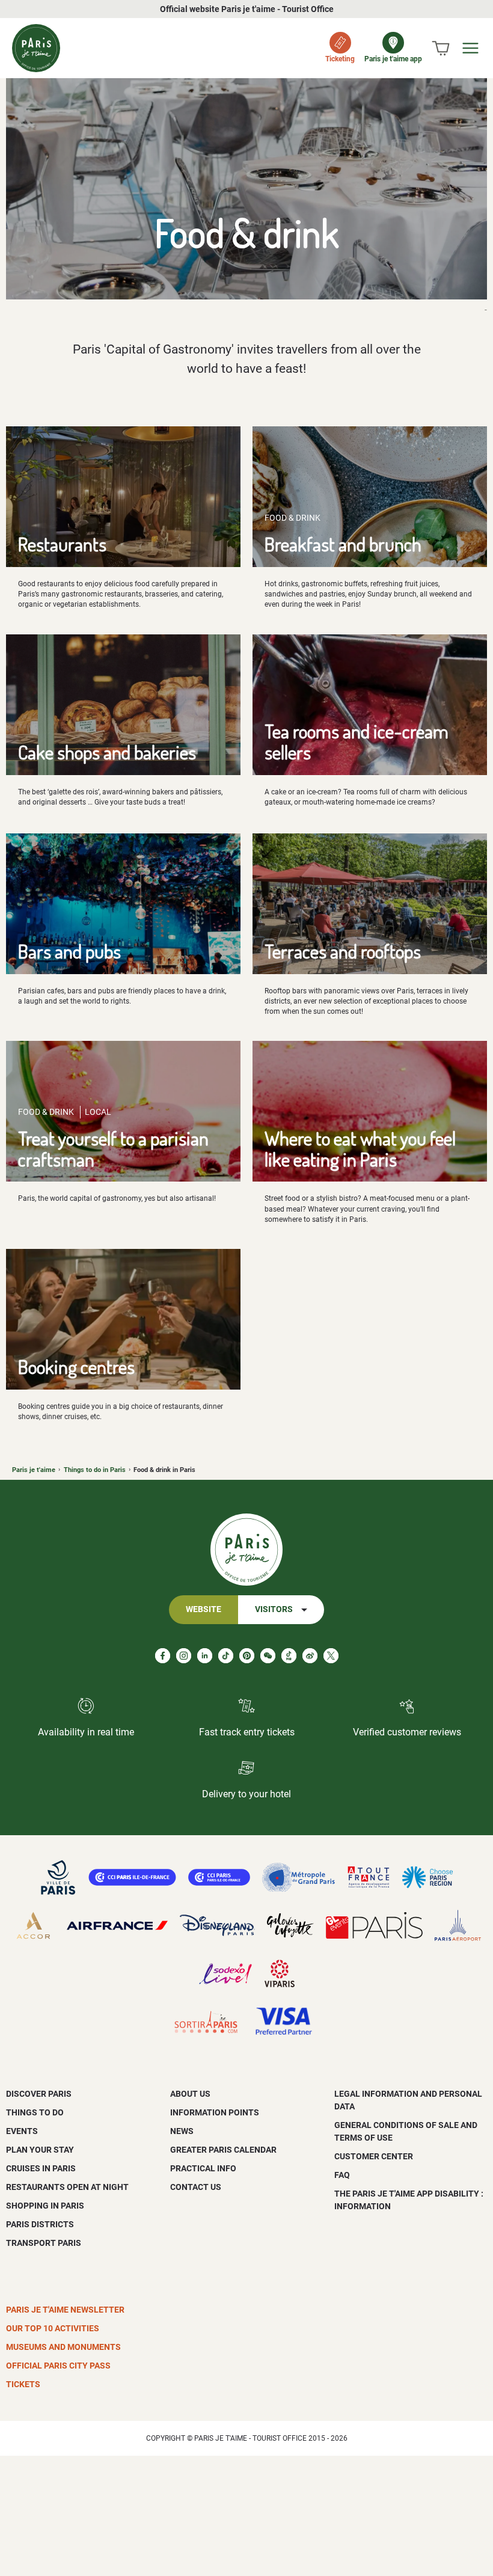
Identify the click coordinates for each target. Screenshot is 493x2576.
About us (190, 2094)
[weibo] (310, 1656)
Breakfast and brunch (343, 544)
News (182, 2131)
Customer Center (374, 2156)
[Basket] (441, 48)
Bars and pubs (69, 951)
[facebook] (163, 1656)
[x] (331, 1656)
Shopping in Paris (45, 2206)
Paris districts (40, 2224)
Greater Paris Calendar (223, 2150)
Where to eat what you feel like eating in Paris (360, 1148)
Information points (215, 2112)
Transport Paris (44, 2243)
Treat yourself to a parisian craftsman (113, 1148)
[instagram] (184, 1656)
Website (204, 1609)
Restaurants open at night (67, 2187)
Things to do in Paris (95, 1470)
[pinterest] (247, 1656)
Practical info (203, 2168)
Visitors (274, 1609)
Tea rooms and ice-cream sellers (357, 741)
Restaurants (62, 544)
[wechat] (268, 1656)
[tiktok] (226, 1656)
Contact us (196, 2187)
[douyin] (289, 1656)
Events (22, 2131)
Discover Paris (39, 2094)
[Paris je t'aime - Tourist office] (36, 48)
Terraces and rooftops (343, 951)
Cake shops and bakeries (107, 752)
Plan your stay (40, 2150)
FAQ (342, 2175)
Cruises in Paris (41, 2168)
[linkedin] (205, 1656)
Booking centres (76, 1366)
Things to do (35, 2112)
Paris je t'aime (34, 1470)
